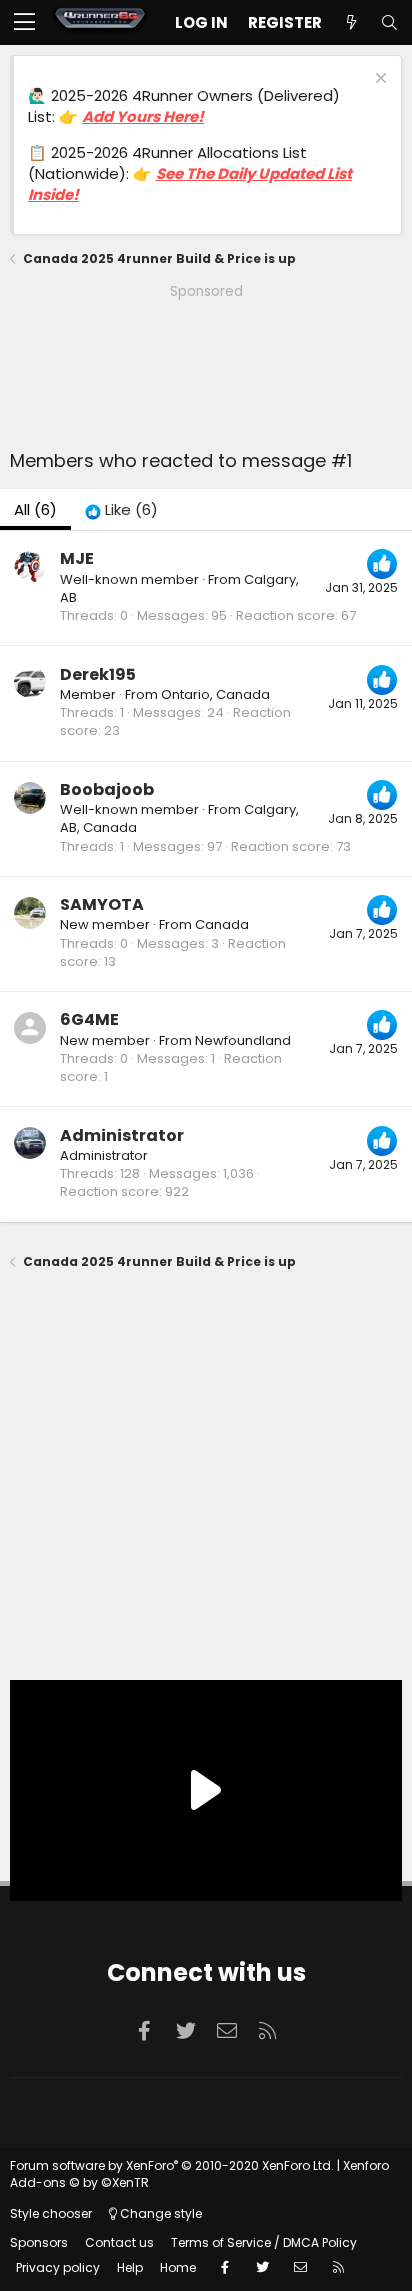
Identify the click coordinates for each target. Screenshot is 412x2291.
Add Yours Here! (143, 116)
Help (130, 2267)
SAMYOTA (102, 904)
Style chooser (51, 2213)
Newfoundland (243, 1040)
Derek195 (98, 674)
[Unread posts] (351, 22)
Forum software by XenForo (172, 2165)
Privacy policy (58, 2267)
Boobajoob (107, 789)
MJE (77, 558)
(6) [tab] (35, 509)
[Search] (389, 22)
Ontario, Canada (215, 694)
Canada (222, 924)
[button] (24, 23)
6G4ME (89, 1019)
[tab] (121, 509)
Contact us (119, 2242)
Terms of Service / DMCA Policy (264, 2242)
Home (178, 2267)
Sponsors (39, 2242)
